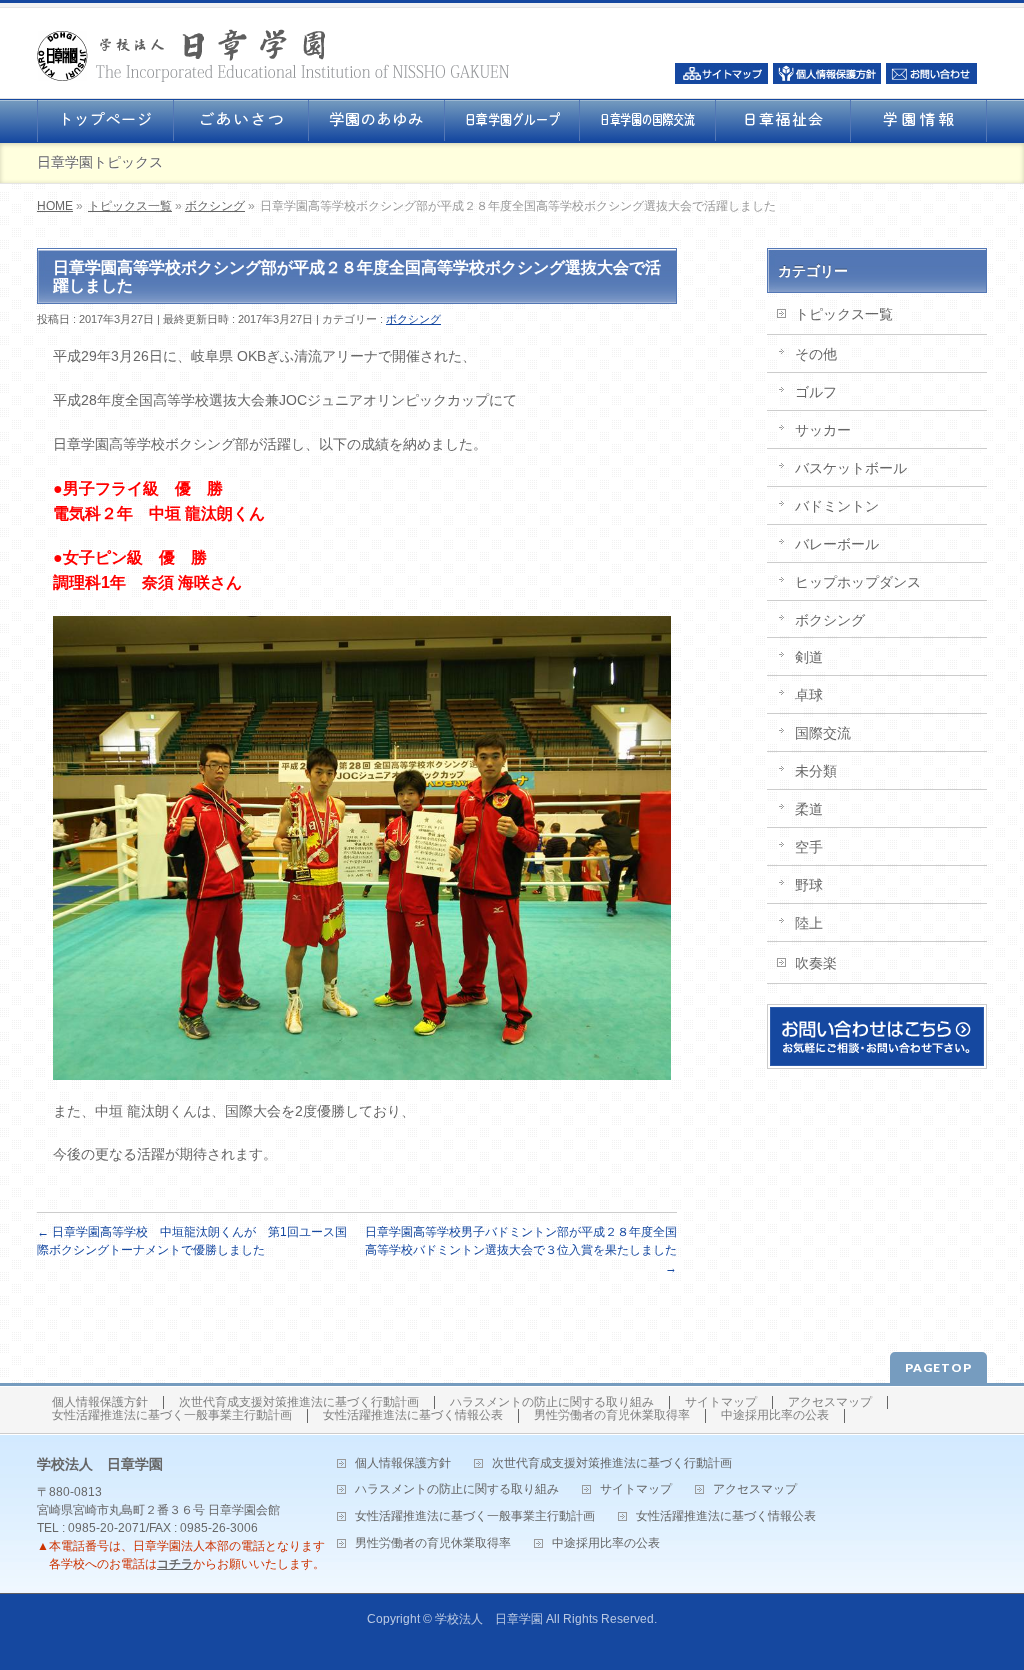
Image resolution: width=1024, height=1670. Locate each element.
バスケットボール (851, 468)
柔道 (809, 809)
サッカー (823, 430)
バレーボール (837, 544)
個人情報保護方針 (100, 1402)
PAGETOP (938, 1367)
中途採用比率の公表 (775, 1415)
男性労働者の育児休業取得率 (612, 1415)
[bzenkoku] (362, 1067)
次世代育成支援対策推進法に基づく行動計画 (299, 1402)
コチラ (175, 1564)
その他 (816, 354)
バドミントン (837, 506)
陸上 (809, 923)
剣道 (809, 657)
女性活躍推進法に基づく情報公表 (413, 1415)
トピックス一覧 (130, 206)
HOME (55, 206)
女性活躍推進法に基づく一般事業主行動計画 (172, 1415)
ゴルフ (816, 392)
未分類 (816, 771)
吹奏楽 (816, 963)
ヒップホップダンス (858, 582)
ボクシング (215, 206)
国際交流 (823, 733)
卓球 (809, 695)
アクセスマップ (830, 1402)
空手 (809, 847)
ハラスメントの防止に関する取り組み (552, 1402)
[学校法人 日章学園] (273, 60)
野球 (809, 885)
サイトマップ (721, 1402)
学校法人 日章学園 (489, 1619)
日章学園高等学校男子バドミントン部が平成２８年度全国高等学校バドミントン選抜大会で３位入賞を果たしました (521, 1250)
